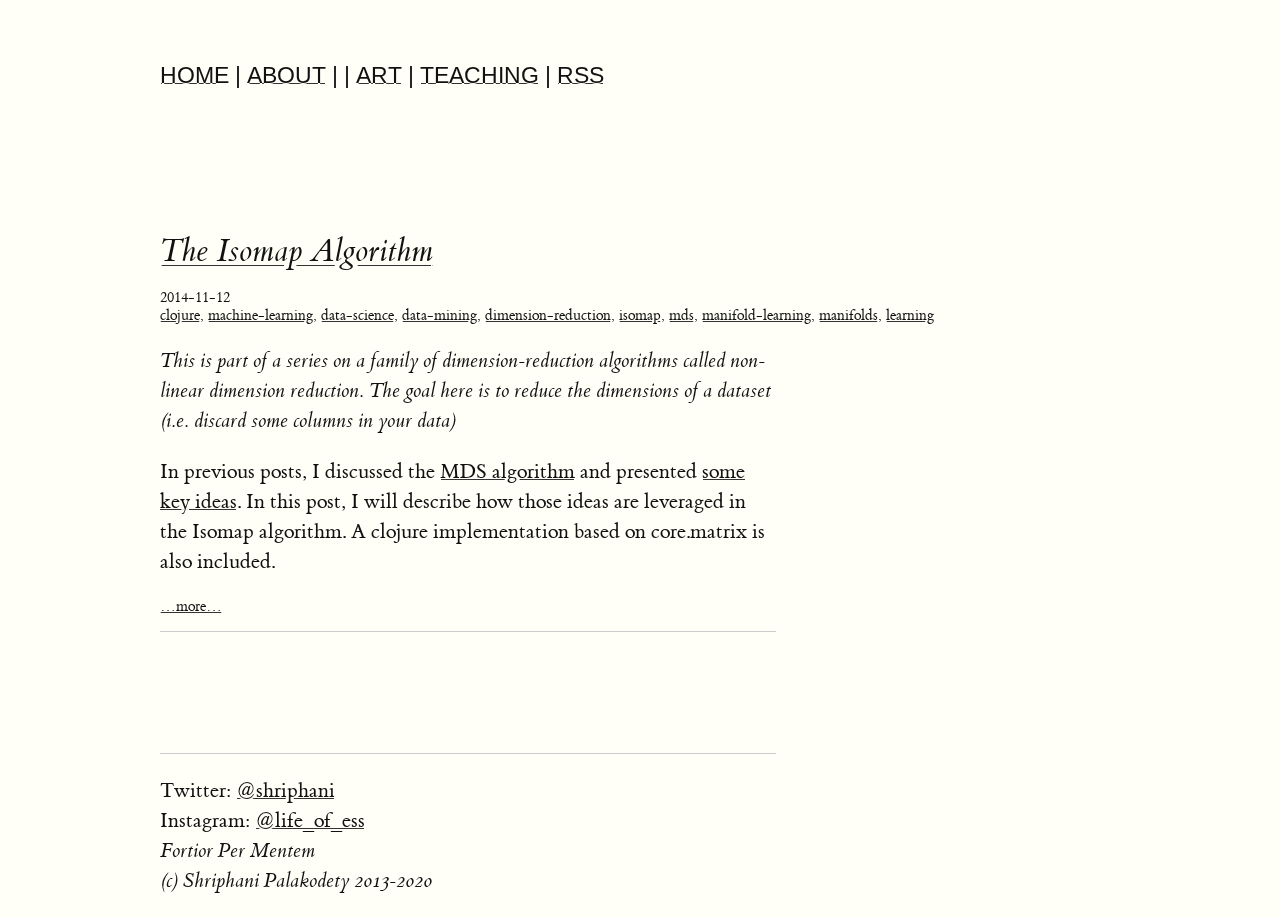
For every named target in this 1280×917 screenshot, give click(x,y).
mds (681, 316)
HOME (194, 75)
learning (910, 316)
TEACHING (479, 75)
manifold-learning (756, 316)
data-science (357, 316)
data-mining (439, 316)
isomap (640, 316)
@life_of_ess (310, 820)
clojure (180, 316)
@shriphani (285, 790)
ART (379, 75)
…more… (191, 607)
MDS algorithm (507, 471)
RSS (580, 75)
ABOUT (286, 75)
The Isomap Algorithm (296, 251)
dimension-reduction (548, 316)
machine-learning (260, 316)
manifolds (848, 316)
